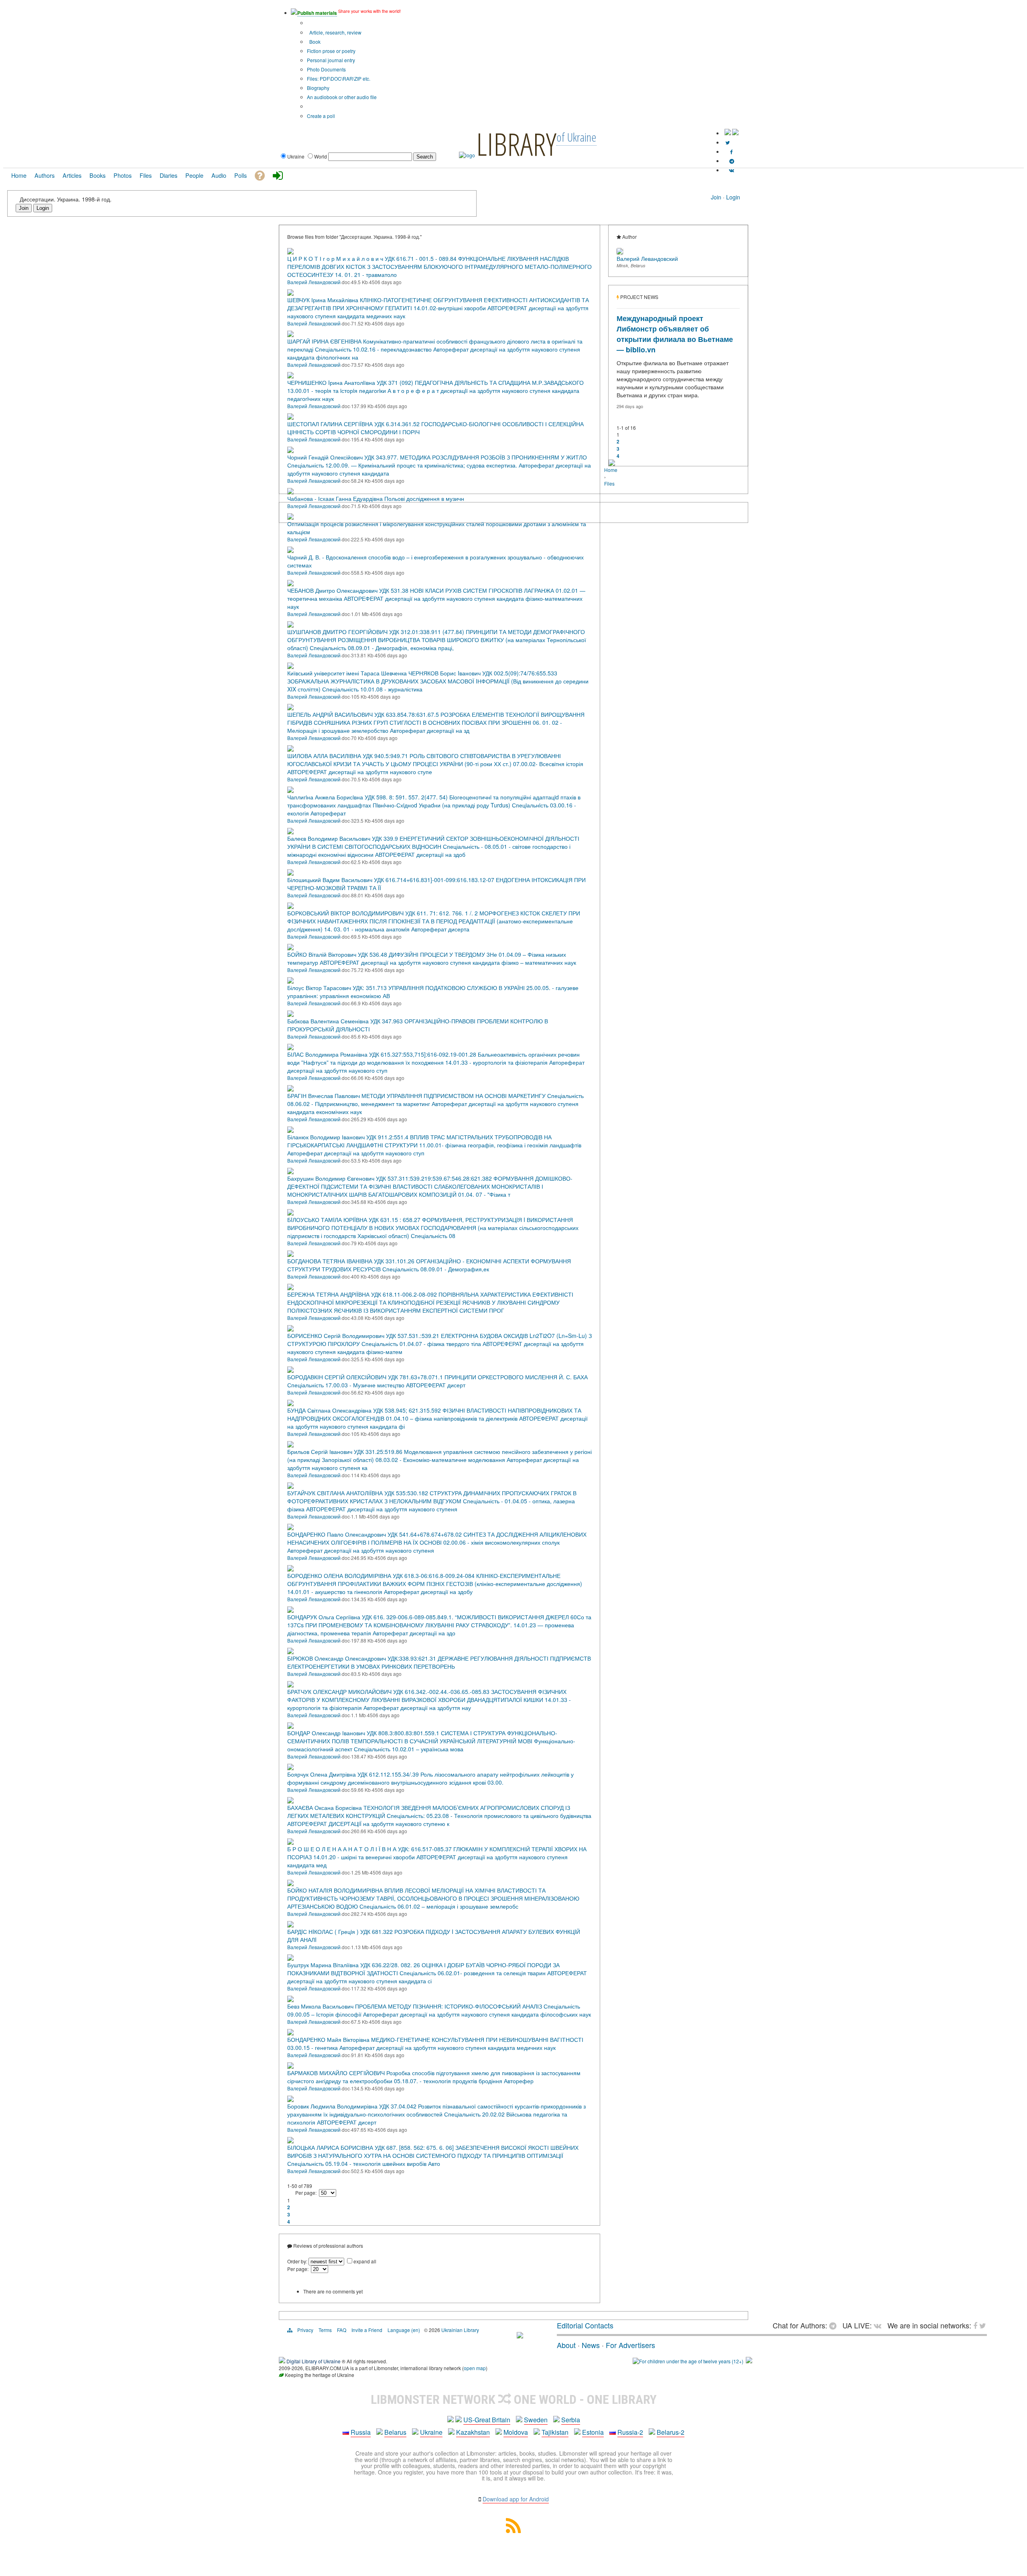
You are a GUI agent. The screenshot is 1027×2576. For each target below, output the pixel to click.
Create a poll (321, 116)
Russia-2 (630, 2432)
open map (475, 2368)
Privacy (305, 2330)
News (591, 2345)
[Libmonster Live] (732, 170)
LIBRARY (516, 144)
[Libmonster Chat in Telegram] (835, 2325)
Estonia (593, 2432)
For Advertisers (630, 2345)
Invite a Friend (367, 2330)
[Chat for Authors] (732, 161)
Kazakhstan (473, 2432)
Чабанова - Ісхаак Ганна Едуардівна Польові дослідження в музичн (376, 498)
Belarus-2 (671, 2432)
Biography (318, 88)
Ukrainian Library (460, 2330)
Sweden (536, 2420)
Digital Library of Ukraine (314, 2361)
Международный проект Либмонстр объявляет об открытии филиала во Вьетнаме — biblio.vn (675, 334)
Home (611, 470)
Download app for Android (516, 2499)
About (566, 2345)
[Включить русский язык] (735, 133)
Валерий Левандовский (314, 282)
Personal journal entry (331, 60)
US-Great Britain (487, 2420)
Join (716, 197)
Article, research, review (335, 32)
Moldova (516, 2432)
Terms (325, 2330)
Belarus (395, 2432)
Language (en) (404, 2330)
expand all (365, 2261)
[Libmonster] (520, 2335)
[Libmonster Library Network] (749, 2361)
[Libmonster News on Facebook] (732, 151)
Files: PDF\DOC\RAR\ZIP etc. (339, 78)
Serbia (571, 2420)
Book (314, 42)
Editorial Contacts (585, 2325)
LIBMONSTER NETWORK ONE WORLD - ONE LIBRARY (514, 2399)
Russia (361, 2432)
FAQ (342, 2330)
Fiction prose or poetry (331, 51)
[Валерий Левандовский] (620, 252)
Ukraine (431, 2432)
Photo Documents (326, 69)
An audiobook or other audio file (342, 97)
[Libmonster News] (728, 142)
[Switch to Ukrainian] (728, 133)
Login (733, 197)
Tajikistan (555, 2432)
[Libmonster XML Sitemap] (513, 2530)
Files (609, 483)
